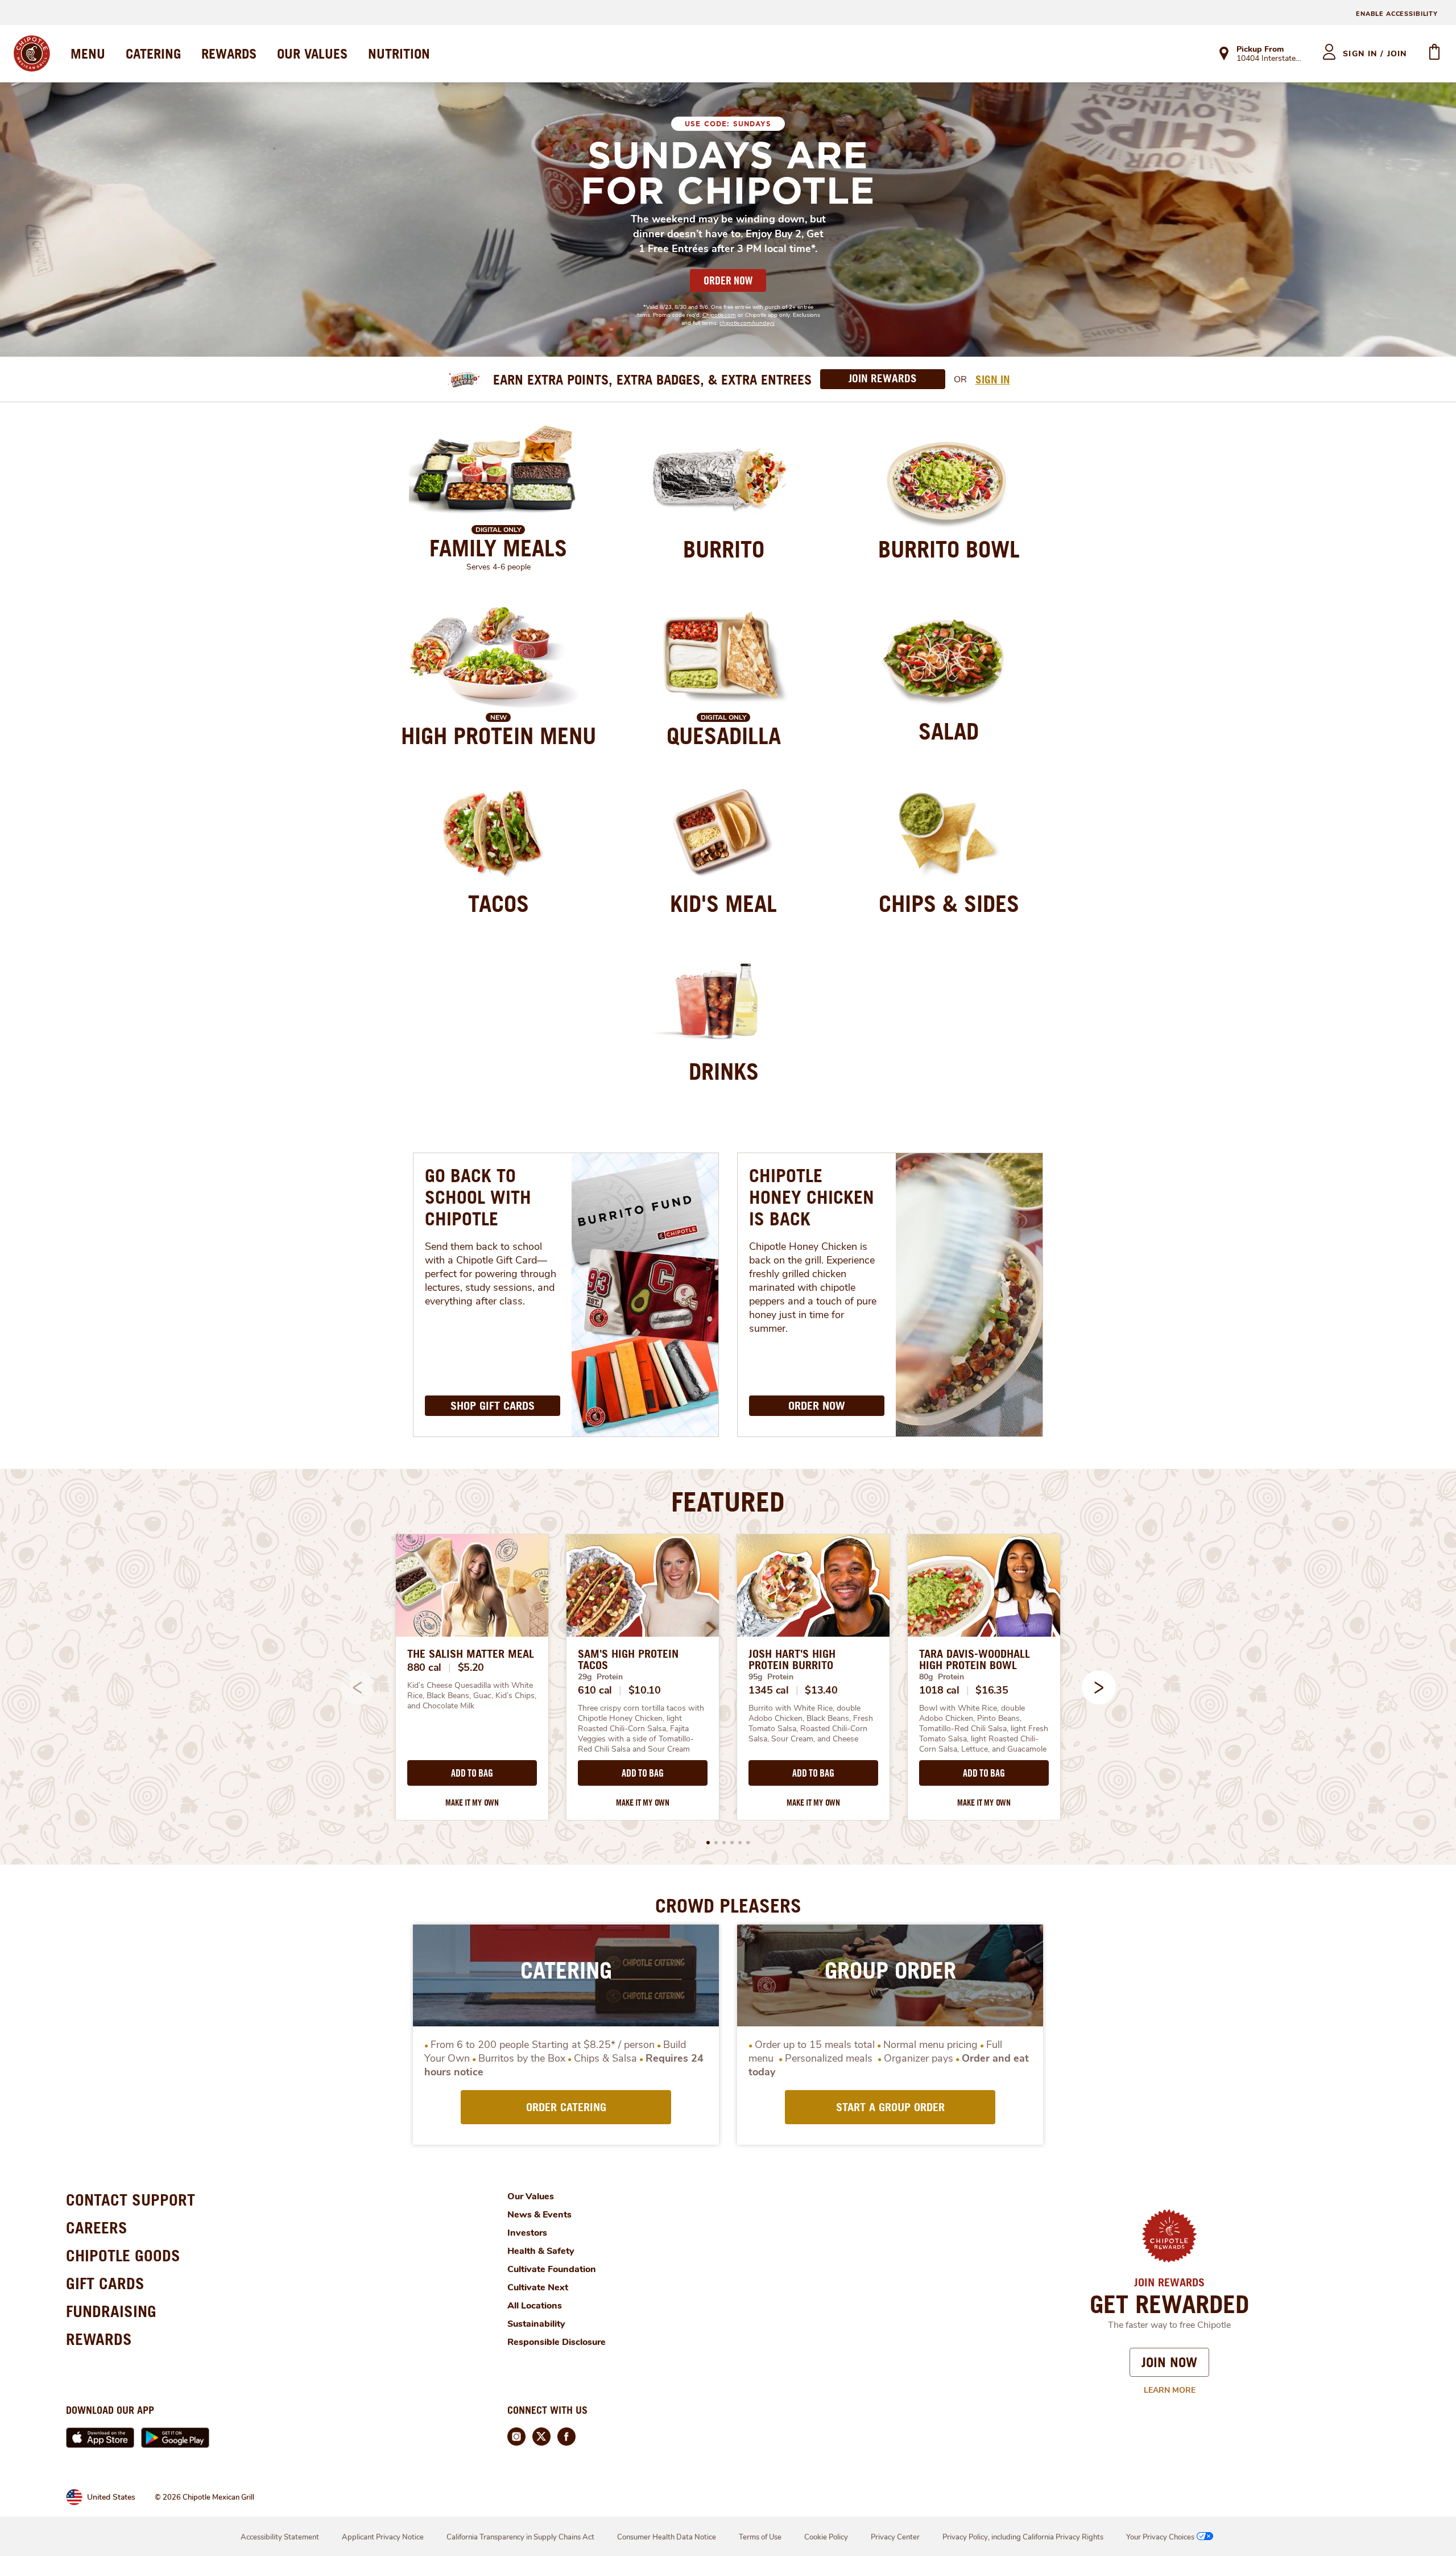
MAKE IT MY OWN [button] (472, 1803)
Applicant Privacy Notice (383, 2537)
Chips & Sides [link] (949, 903)
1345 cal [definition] (769, 1690)
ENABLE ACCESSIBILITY (1397, 14)
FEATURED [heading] (728, 1501)
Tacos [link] (499, 903)
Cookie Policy (826, 2537)
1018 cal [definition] (939, 1690)
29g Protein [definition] (600, 1677)
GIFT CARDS (105, 2283)
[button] (1099, 1687)
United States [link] (111, 2497)
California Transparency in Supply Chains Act (520, 2537)
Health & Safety (541, 2251)
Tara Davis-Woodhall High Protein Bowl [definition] (975, 1659)
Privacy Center (895, 2537)
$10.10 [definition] (645, 1690)
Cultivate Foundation (552, 2269)
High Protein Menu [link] (499, 736)
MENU (88, 53)
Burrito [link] (724, 549)
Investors (527, 2233)
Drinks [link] (724, 1071)
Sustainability (536, 2324)
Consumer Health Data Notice (667, 2537)
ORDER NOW (728, 280)
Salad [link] (949, 731)
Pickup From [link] (1260, 49)
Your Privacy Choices (1160, 2537)
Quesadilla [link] (724, 736)
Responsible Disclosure (557, 2342)
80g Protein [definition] (942, 1677)
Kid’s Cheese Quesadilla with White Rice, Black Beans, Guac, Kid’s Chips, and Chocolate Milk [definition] (472, 1696)
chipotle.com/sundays (747, 323)
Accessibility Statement (280, 2537)
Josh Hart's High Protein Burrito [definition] (792, 1659)
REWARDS (229, 53)
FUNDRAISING (111, 2311)
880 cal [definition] (424, 1667)
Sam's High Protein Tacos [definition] (628, 1659)
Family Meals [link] (498, 548)
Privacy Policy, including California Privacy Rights (1023, 2537)
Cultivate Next (538, 2287)
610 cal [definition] (595, 1690)
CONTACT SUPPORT (131, 2200)
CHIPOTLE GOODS (123, 2255)
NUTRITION (399, 53)
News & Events (539, 2215)
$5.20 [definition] (471, 1667)
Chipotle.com (719, 315)
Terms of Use (760, 2537)
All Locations (535, 2306)
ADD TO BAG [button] (472, 1773)
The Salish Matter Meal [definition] (471, 1654)
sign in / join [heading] (1375, 54)
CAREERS (97, 2227)
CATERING (153, 53)
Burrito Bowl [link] (949, 549)
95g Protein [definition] (771, 1677)
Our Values (531, 2196)
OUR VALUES (312, 53)
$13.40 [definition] (821, 1690)
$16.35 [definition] (992, 1690)
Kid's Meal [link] (723, 903)
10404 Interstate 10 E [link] (1269, 59)
